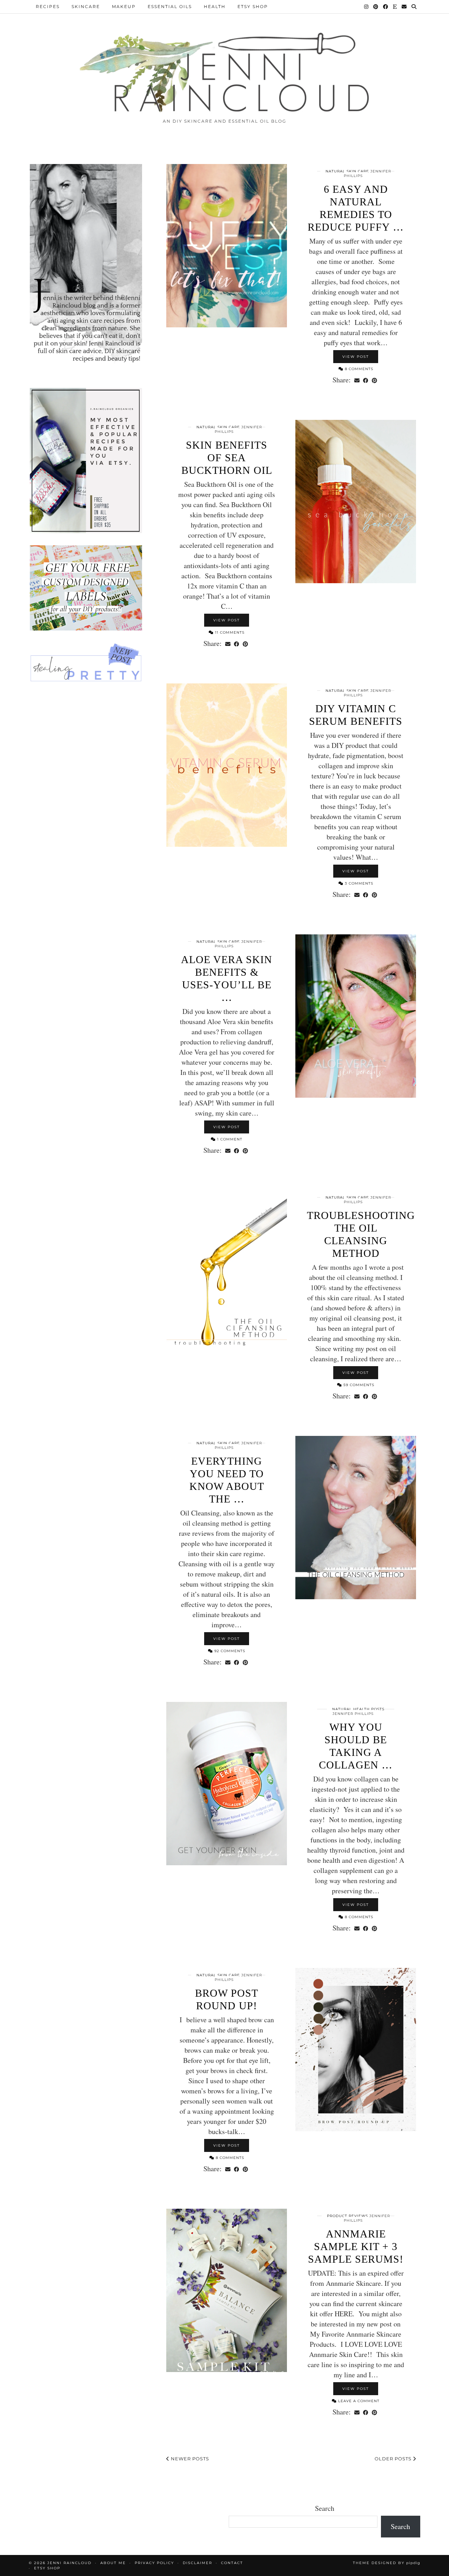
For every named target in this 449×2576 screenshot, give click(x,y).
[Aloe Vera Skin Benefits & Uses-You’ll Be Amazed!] (356, 1016)
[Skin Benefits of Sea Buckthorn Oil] (356, 502)
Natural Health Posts (358, 1709)
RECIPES (48, 6)
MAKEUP (124, 6)
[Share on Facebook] (366, 380)
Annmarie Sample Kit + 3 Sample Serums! (356, 2246)
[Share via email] (357, 380)
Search (325, 2508)
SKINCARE (86, 6)
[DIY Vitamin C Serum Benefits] (227, 765)
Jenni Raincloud (69, 2563)
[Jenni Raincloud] (224, 70)
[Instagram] (367, 7)
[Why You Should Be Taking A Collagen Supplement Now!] (227, 1784)
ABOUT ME (113, 2563)
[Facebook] (386, 7)
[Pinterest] (376, 7)
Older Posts (394, 2459)
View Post (356, 357)
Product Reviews (347, 2216)
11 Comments (229, 632)
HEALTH (215, 6)
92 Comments (229, 1651)
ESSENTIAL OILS (170, 6)
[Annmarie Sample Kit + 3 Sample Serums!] (227, 2290)
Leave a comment (358, 2401)
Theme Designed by (387, 2563)
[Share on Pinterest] (374, 380)
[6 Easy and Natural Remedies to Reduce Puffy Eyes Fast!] (227, 246)
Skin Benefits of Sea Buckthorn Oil (227, 458)
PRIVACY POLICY (154, 2563)
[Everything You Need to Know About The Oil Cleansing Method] (356, 1518)
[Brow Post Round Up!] (356, 2050)
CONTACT (232, 2563)
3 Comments (358, 883)
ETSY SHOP (253, 6)
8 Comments (358, 369)
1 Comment (229, 1139)
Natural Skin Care (347, 171)
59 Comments (358, 1385)
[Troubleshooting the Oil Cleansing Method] (227, 1272)
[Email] (404, 7)
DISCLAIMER (197, 2563)
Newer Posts (189, 2459)
